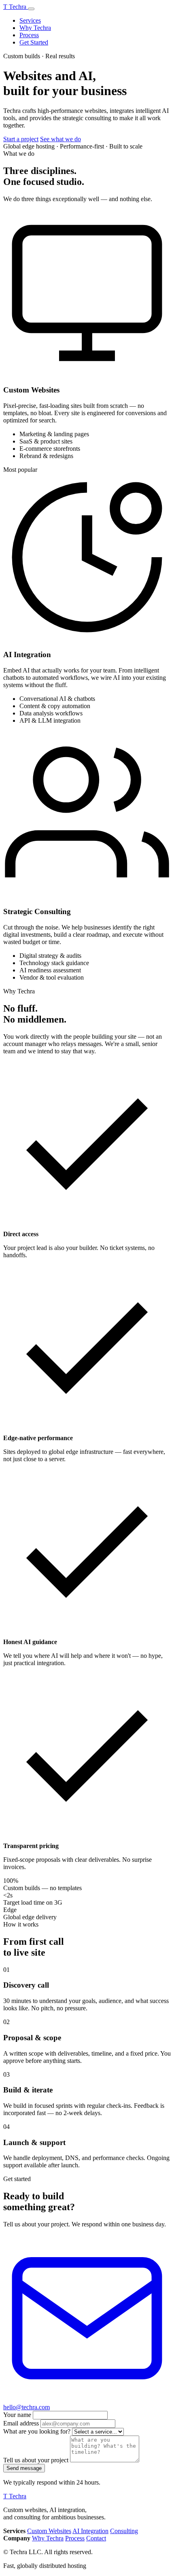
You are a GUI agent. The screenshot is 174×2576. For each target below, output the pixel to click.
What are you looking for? (37, 2431)
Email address (21, 2423)
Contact (96, 2538)
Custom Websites (49, 2531)
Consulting (124, 2531)
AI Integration (90, 2531)
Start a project (21, 139)
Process (29, 35)
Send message (24, 2468)
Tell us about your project (36, 2460)
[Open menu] (31, 9)
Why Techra (35, 28)
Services (30, 20)
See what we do (60, 139)
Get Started (34, 42)
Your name (17, 2415)
